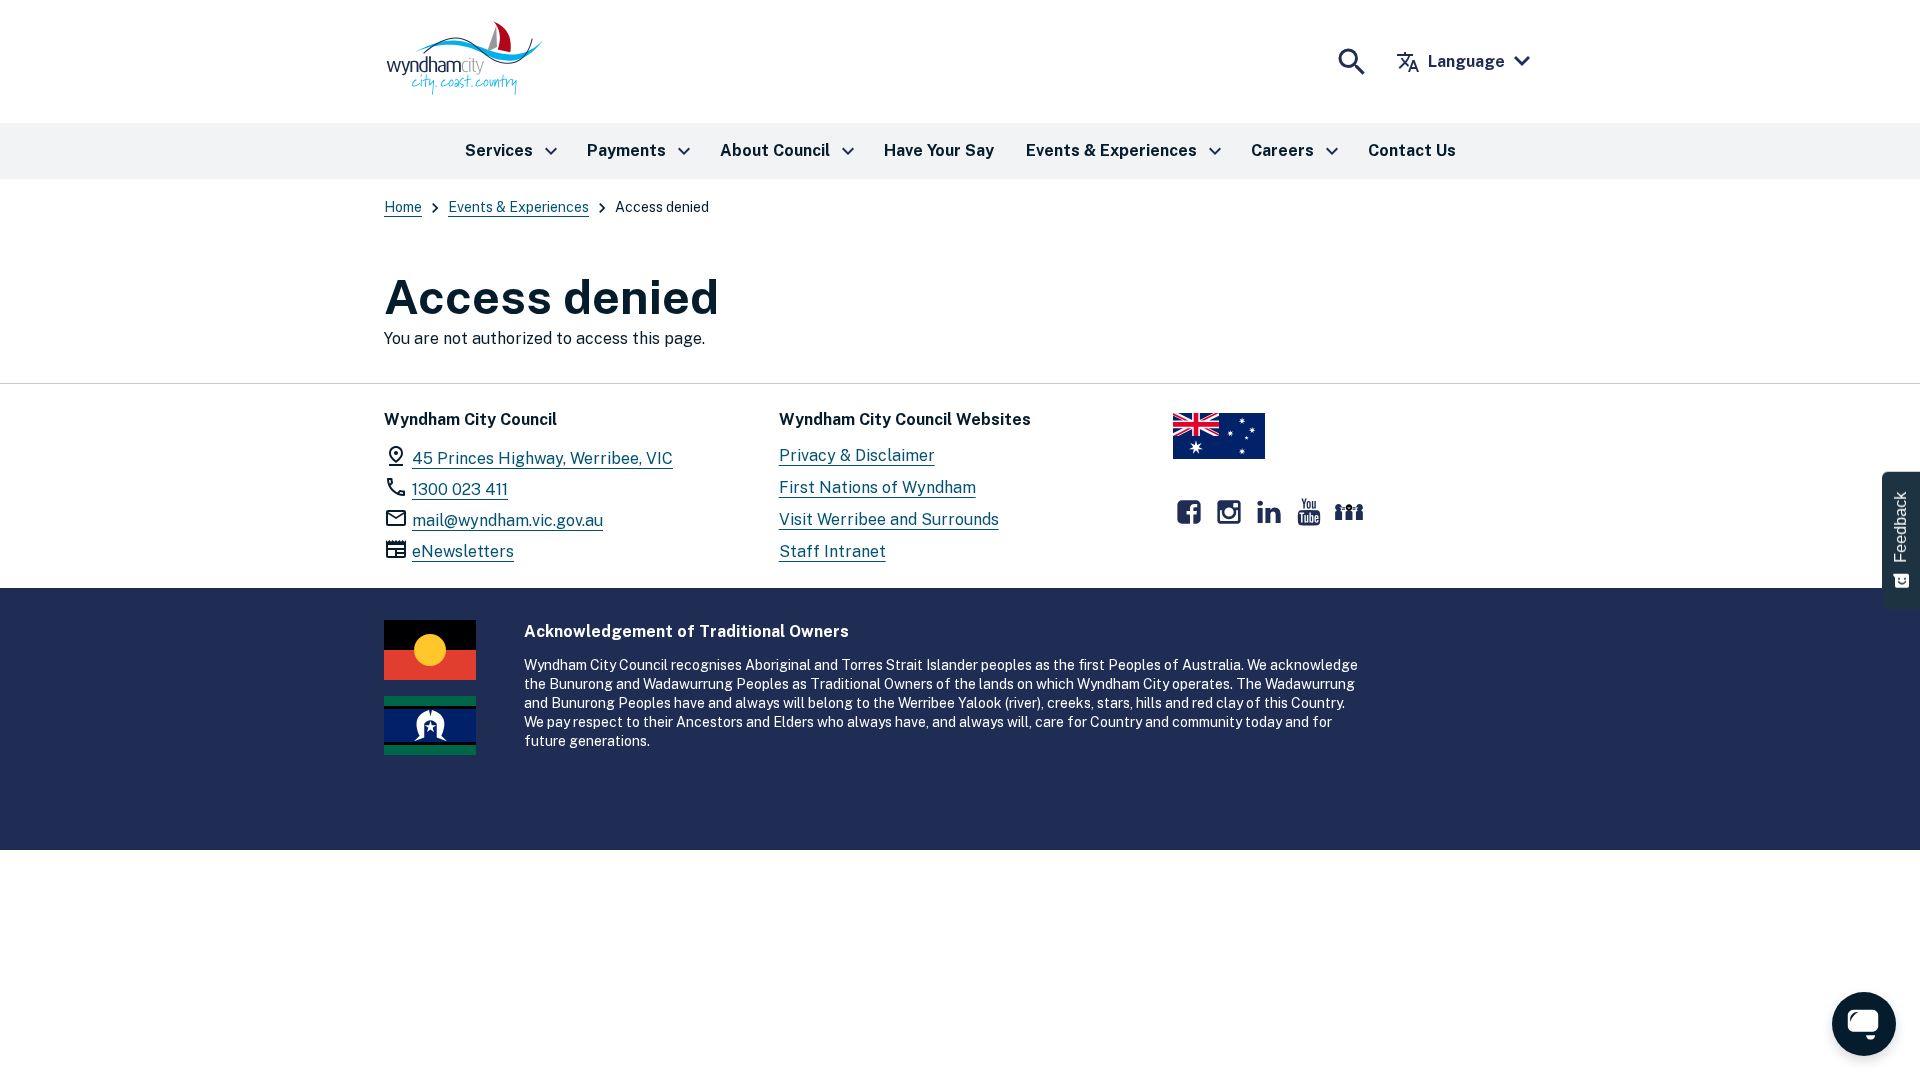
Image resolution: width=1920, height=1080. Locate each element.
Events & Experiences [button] (1126, 151)
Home (403, 207)
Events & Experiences (518, 207)
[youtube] (1309, 512)
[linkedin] (1269, 512)
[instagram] (1229, 512)
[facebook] (1189, 512)
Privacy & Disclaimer (857, 455)
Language (1450, 62)
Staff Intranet (832, 551)
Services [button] (514, 151)
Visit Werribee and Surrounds (889, 519)
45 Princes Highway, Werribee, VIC (542, 458)
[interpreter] (1349, 512)
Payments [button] (641, 151)
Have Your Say (939, 150)
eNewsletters (463, 551)
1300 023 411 (460, 489)
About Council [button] (790, 151)
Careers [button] (1297, 151)
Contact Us (1412, 150)
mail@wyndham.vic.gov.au (507, 520)
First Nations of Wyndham (877, 487)
